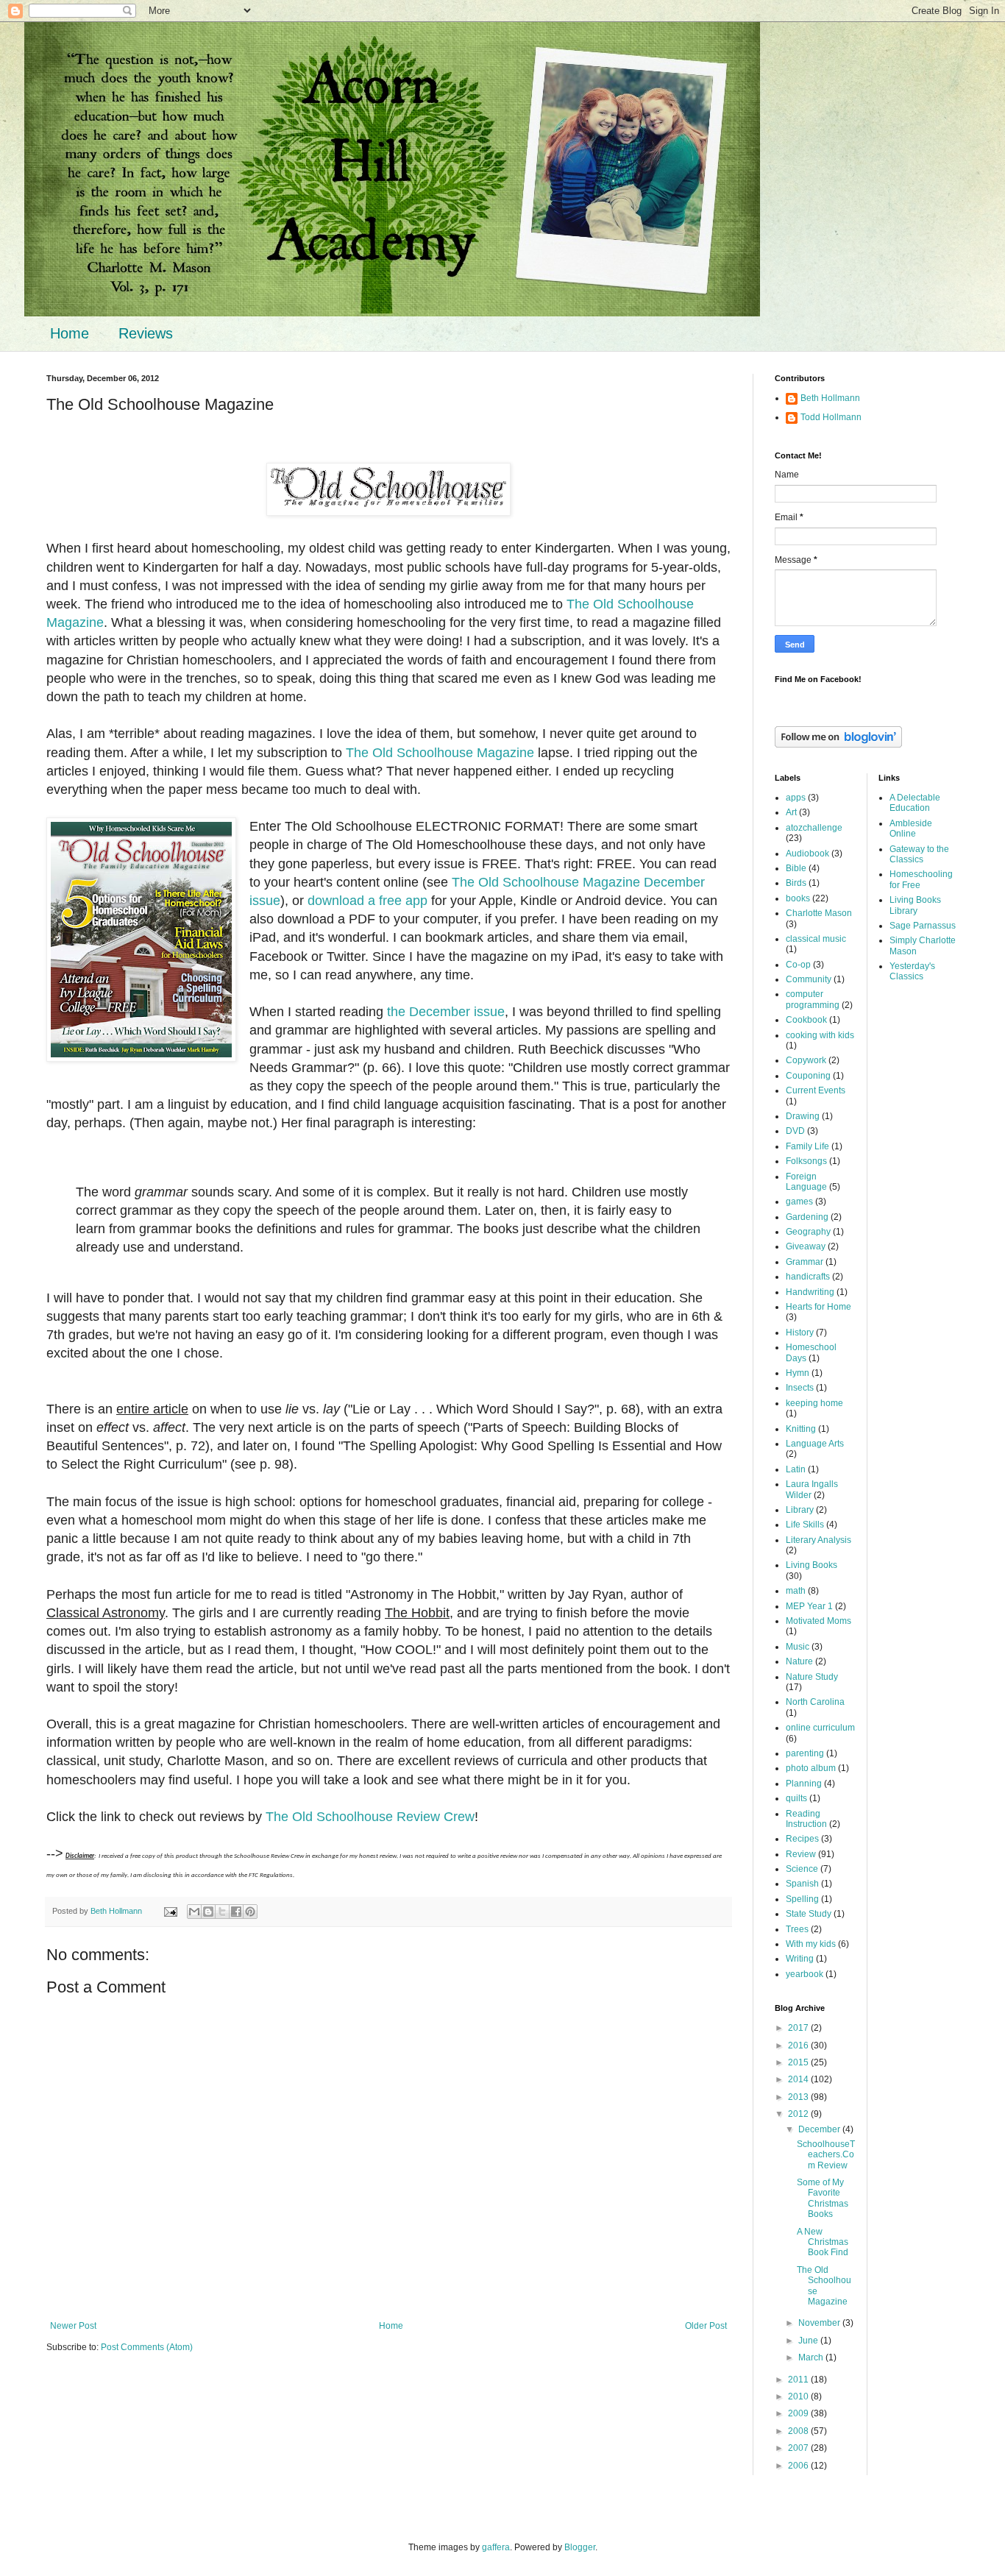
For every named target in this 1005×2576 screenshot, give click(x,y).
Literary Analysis (818, 1540)
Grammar (805, 1262)
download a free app (367, 901)
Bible (796, 868)
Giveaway (806, 1246)
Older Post (706, 2326)
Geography (808, 1232)
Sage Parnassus (923, 926)
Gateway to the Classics (919, 854)
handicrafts (808, 1277)
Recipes (802, 1839)
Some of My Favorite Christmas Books (823, 2198)
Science (802, 1869)
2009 (799, 2413)
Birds (796, 883)
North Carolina (815, 1702)
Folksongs (806, 1161)
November (820, 2323)
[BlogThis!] (208, 1912)
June (809, 2341)
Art (791, 812)
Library (800, 1510)
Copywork (806, 1060)
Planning (804, 1784)
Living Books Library (915, 905)
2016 (799, 2045)
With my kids (811, 1944)
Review (801, 1854)
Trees (797, 1929)
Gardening (807, 1217)
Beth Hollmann (830, 398)
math (796, 1591)
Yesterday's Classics (912, 971)
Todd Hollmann (831, 417)
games (799, 1202)
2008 (799, 2431)
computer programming (813, 999)
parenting (805, 1753)
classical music (816, 939)
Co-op (798, 965)
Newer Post (73, 2326)
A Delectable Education (915, 803)
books (798, 898)
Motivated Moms (818, 1621)
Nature (799, 1661)
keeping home (814, 1403)
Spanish (802, 1884)
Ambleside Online (911, 828)
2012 (799, 2114)
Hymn (798, 1373)
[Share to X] (222, 1912)
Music (798, 1647)
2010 (799, 2396)
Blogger (580, 2547)
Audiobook (807, 854)
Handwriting (810, 1292)
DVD (795, 1131)
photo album (811, 1768)
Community (809, 979)
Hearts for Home (818, 1307)
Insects (800, 1388)
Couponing (808, 1076)
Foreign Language (806, 1182)
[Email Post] (170, 1911)
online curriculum (820, 1728)
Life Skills (805, 1525)
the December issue (446, 1012)
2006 (799, 2466)
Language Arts (815, 1444)
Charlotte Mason (819, 913)
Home (70, 333)
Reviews (146, 333)
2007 (799, 2448)
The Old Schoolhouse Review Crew (370, 1817)
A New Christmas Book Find (823, 2242)
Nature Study (812, 1677)
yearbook (805, 1974)
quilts (796, 1798)
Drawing (803, 1116)
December (820, 2129)
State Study (809, 1914)
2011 (799, 2380)
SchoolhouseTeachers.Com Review (826, 2155)
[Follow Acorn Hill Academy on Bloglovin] (838, 745)
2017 (799, 2028)
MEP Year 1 (809, 1606)
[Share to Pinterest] (250, 1912)
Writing (800, 1959)
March (812, 2357)
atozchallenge (814, 828)
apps (796, 798)
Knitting (801, 1429)
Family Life (807, 1146)
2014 (799, 2079)
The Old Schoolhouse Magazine (440, 753)
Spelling (802, 1899)
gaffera (496, 2547)
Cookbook (806, 1020)
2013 (799, 2097)
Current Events (816, 1090)
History (800, 1333)
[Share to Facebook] (236, 1912)
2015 (799, 2062)
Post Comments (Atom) (147, 2347)
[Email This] (194, 1912)
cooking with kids (820, 1035)
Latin (796, 1469)
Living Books (812, 1565)
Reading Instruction (806, 1819)
